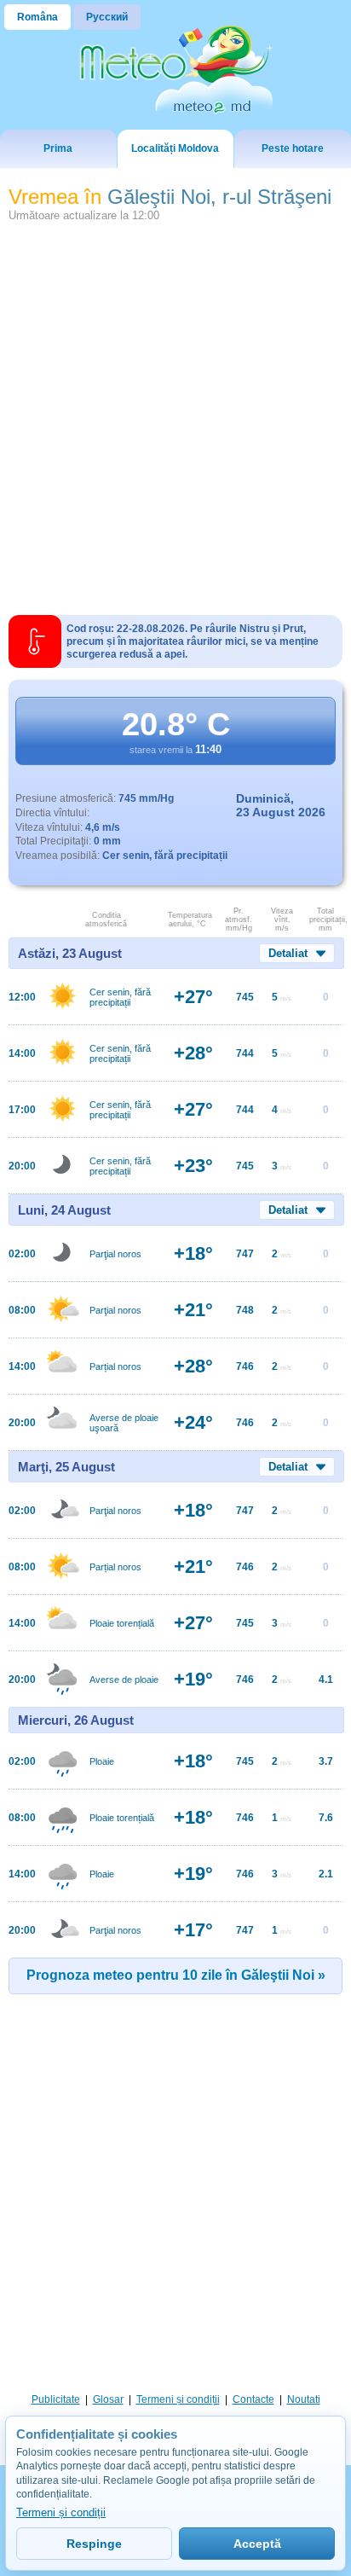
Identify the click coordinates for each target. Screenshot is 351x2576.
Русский (107, 17)
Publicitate (56, 2399)
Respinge (94, 2544)
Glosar (108, 2399)
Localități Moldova (175, 148)
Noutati (304, 2399)
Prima (58, 148)
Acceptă (257, 2544)
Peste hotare (293, 148)
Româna (37, 17)
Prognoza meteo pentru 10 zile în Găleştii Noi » (176, 1975)
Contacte (253, 2399)
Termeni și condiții (178, 2399)
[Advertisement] (175, 412)
